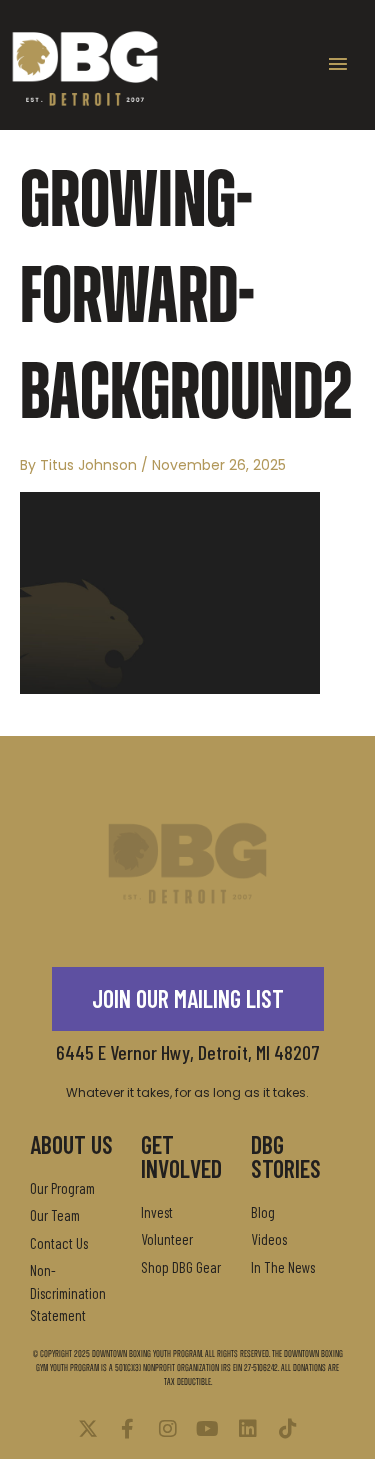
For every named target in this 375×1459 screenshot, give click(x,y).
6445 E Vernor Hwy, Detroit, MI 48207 (188, 1052)
